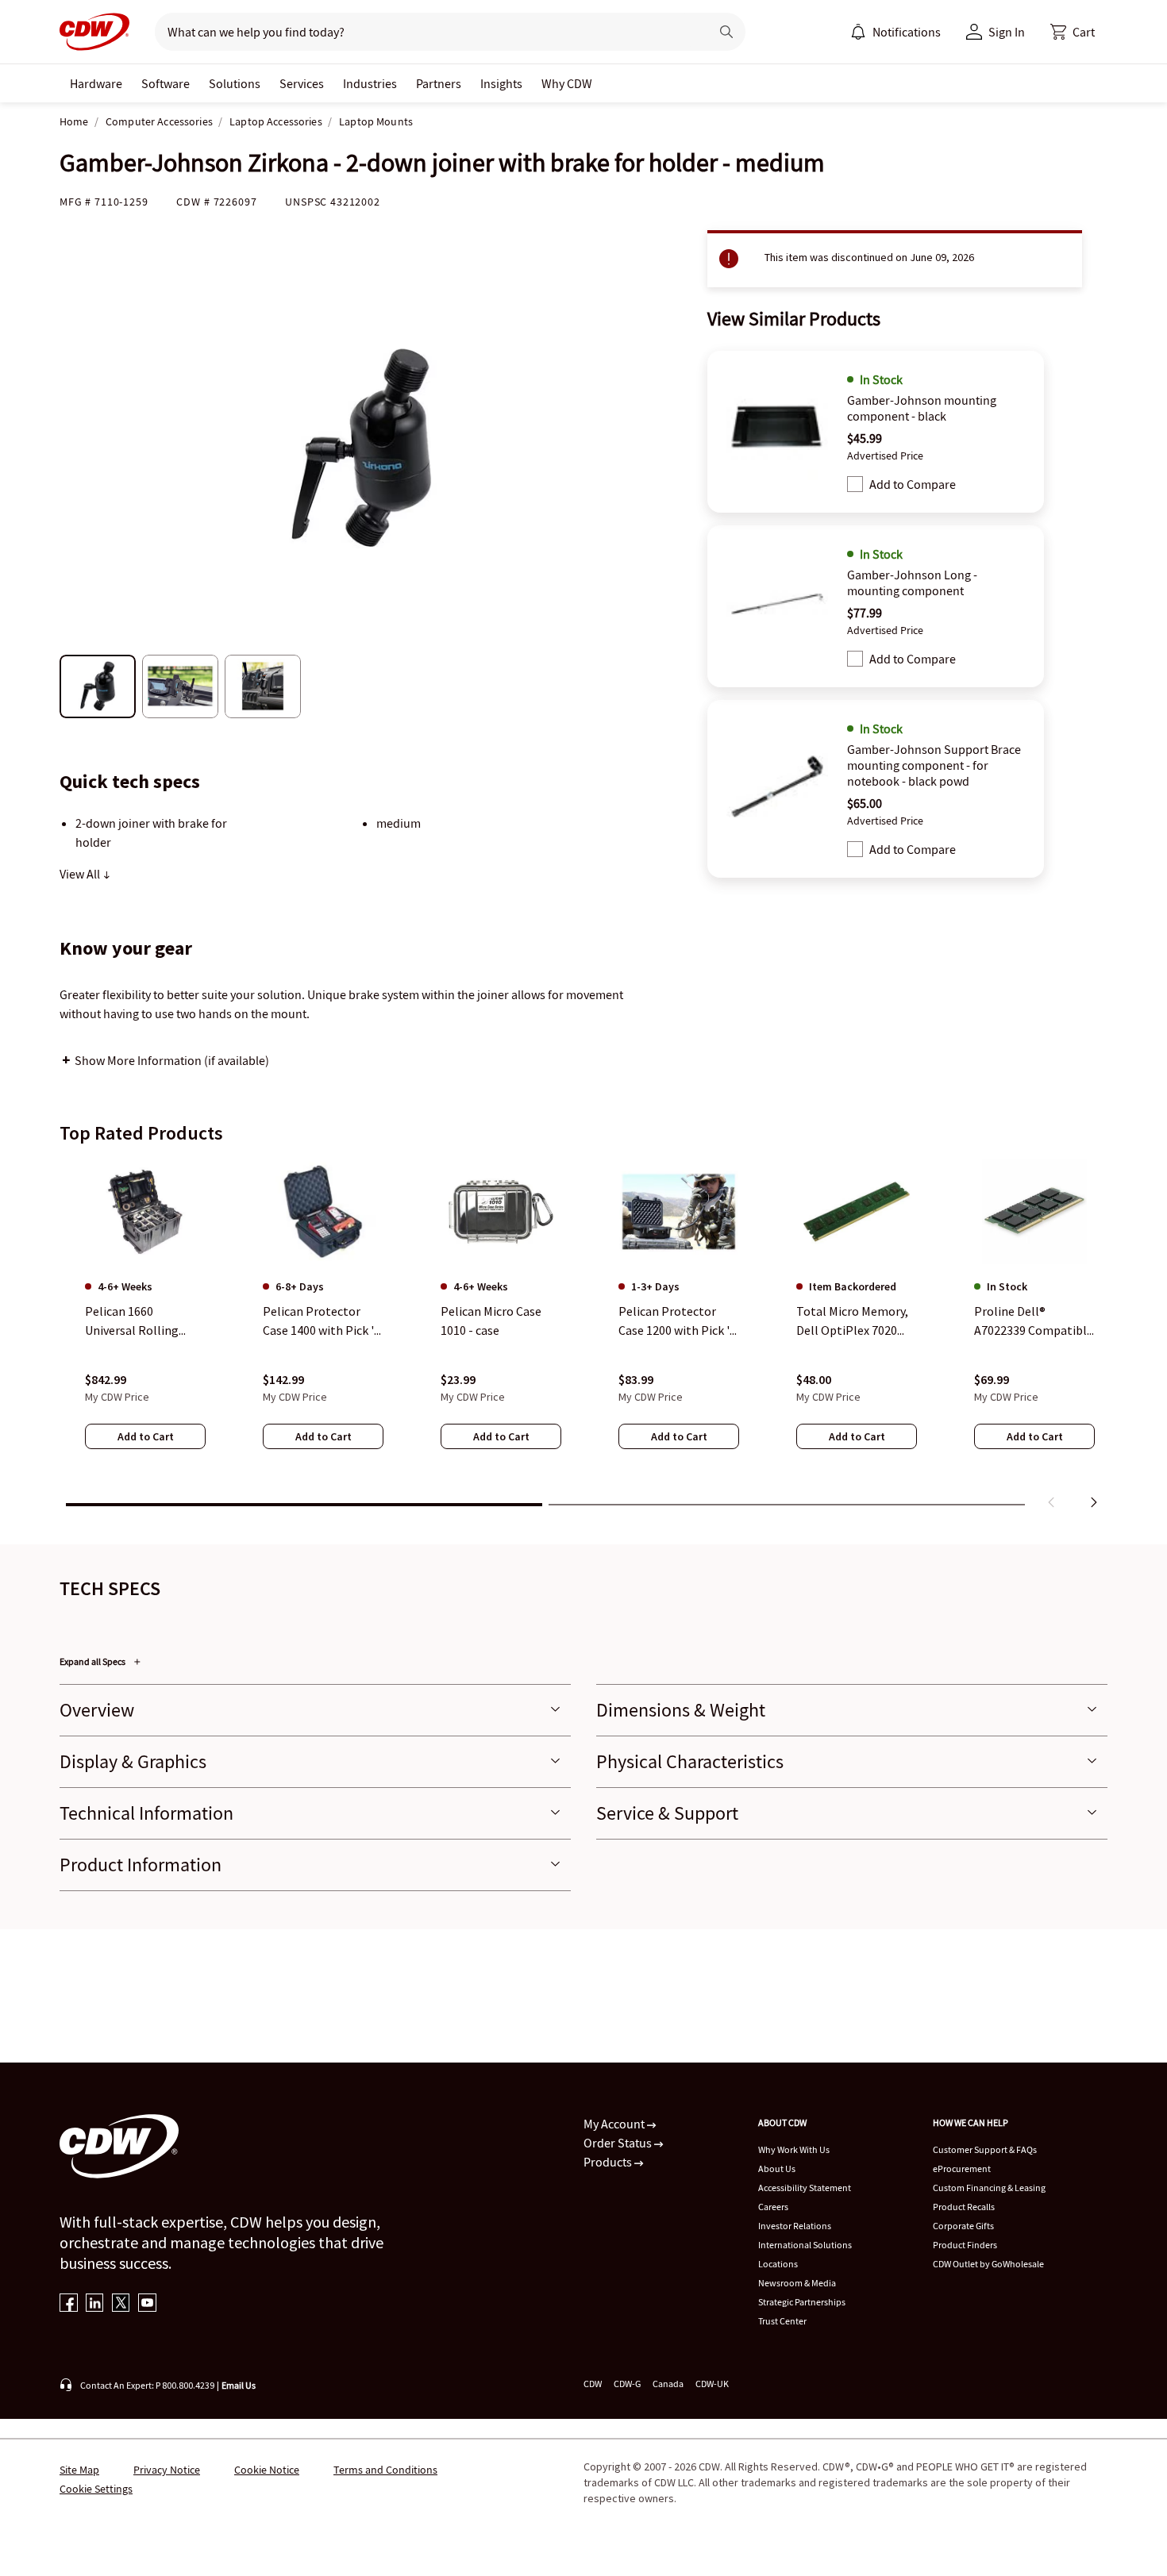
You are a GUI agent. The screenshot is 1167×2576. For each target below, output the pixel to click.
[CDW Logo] (94, 32)
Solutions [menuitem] (235, 83)
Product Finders (965, 2245)
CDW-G (627, 2384)
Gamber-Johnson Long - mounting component (912, 582)
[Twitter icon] (121, 2304)
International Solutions (805, 2245)
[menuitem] (858, 32)
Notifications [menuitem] (907, 32)
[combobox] (426, 32)
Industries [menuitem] (370, 83)
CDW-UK (712, 2384)
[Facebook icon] (69, 2304)
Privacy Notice (167, 2470)
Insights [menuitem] (501, 83)
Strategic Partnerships (802, 2302)
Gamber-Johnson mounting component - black (922, 408)
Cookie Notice (267, 2470)
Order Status (619, 2143)
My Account (615, 2124)
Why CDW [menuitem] (567, 83)
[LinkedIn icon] (95, 2304)
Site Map (79, 2470)
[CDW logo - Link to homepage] (94, 32)
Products (609, 2162)
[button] (1073, 32)
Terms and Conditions (385, 2470)
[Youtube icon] (147, 2304)
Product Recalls (964, 2207)
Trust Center (782, 2321)
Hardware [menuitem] (96, 83)
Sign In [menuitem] (1007, 32)
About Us (777, 2168)
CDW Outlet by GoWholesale (988, 2264)
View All (81, 874)
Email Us (239, 2385)
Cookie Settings (96, 2489)
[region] (583, 1337)
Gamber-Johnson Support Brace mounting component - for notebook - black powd (934, 765)
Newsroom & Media (797, 2283)
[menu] (895, 32)
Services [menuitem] (302, 83)
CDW (593, 2384)
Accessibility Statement (805, 2188)
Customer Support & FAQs (985, 2149)
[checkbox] (855, 484)
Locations (778, 2264)
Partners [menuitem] (439, 83)
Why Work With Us (794, 2149)
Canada (668, 2384)
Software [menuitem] (166, 83)
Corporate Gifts (963, 2226)
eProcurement (962, 2168)
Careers (773, 2207)
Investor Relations (795, 2226)
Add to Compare (913, 484)
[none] (96, 83)
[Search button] (726, 32)
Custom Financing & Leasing (989, 2188)
